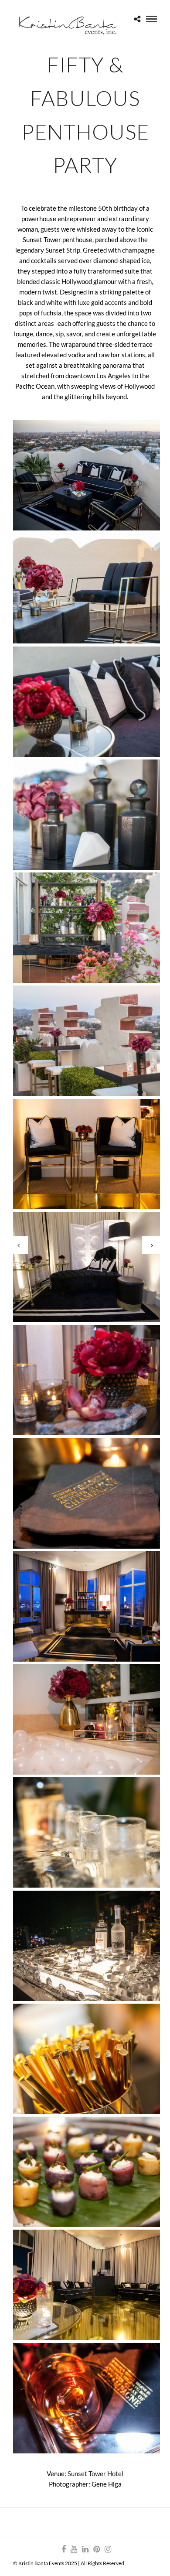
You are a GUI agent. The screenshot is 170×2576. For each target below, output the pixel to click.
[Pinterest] (96, 2549)
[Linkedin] (85, 2549)
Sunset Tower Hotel (95, 2473)
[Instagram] (108, 2549)
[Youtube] (74, 2549)
